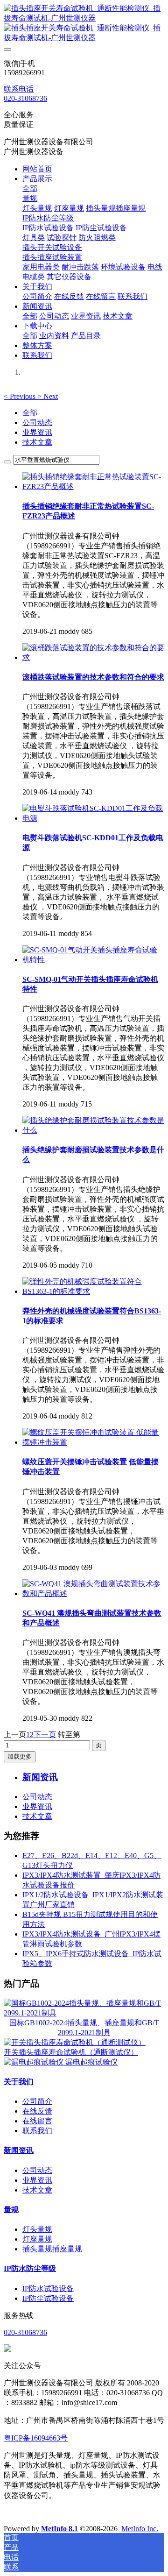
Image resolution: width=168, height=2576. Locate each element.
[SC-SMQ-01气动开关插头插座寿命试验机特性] (93, 960)
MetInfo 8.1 (59, 2529)
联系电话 (19, 89)
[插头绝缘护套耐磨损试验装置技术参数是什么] (93, 1130)
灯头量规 (37, 2229)
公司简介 (37, 2101)
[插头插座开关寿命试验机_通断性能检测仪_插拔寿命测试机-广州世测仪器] (84, 23)
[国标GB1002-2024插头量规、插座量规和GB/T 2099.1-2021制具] (84, 2013)
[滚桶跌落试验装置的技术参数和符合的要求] (93, 657)
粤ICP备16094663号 (36, 2438)
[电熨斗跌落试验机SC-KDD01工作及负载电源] (93, 818)
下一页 (45, 1735)
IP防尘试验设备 (48, 2298)
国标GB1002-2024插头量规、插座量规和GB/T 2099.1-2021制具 (84, 2028)
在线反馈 (37, 2111)
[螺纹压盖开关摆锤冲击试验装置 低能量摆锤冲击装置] (93, 1442)
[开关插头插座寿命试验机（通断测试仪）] (75, 2042)
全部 (30, 188)
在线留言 (37, 2121)
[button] (21, 396)
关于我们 (19, 2082)
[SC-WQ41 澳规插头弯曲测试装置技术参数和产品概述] (93, 1593)
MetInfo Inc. (140, 2529)
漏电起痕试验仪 (91, 2062)
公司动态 (37, 422)
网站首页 (37, 169)
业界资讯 (37, 432)
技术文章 (37, 442)
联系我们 (37, 2131)
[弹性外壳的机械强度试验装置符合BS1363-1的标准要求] (93, 1291)
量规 (11, 2210)
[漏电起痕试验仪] (35, 2062)
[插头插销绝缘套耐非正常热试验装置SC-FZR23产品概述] (93, 486)
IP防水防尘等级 (30, 2268)
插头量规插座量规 (52, 2249)
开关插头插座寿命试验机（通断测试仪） (71, 2052)
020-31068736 (25, 98)
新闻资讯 (19, 2150)
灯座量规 (37, 2239)
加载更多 (20, 1756)
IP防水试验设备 (48, 2289)
